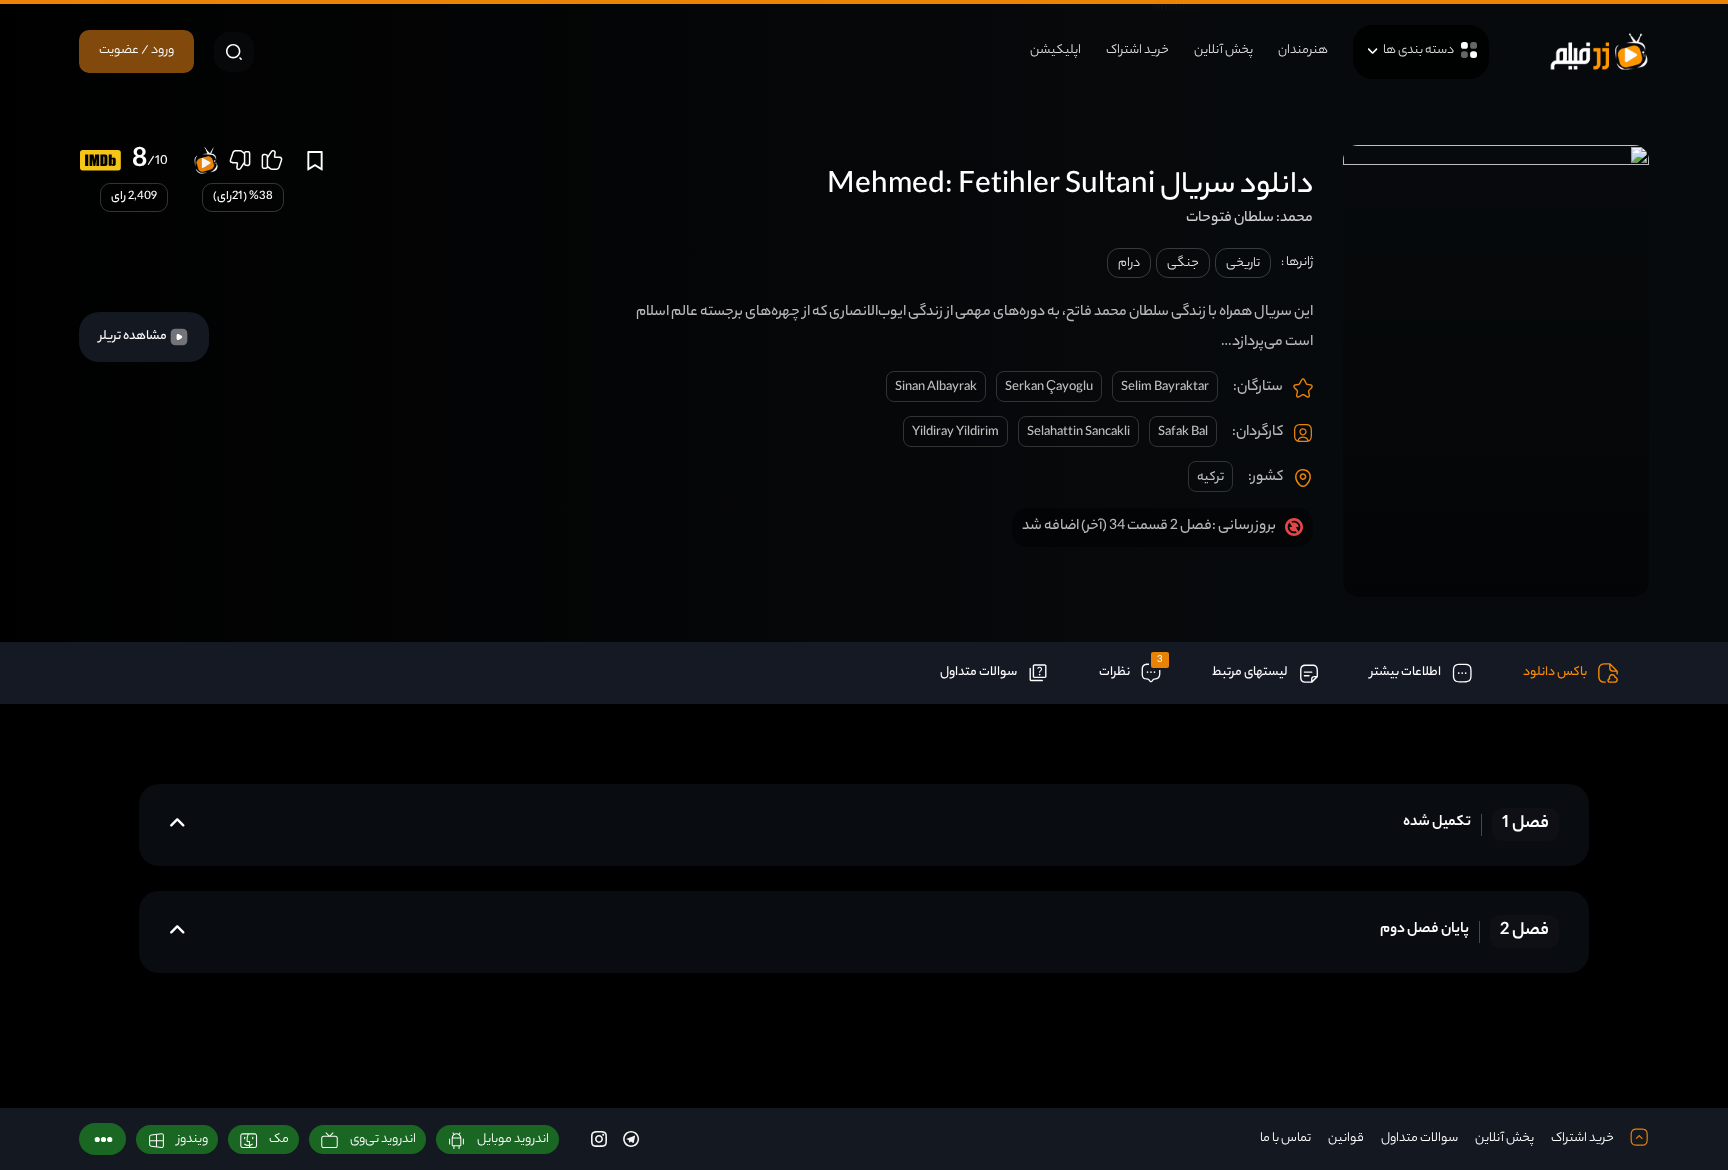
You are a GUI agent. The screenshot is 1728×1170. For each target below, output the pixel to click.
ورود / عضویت (136, 50)
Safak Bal (1183, 432)
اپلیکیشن (1055, 50)
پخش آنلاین (1223, 50)
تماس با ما (1285, 1138)
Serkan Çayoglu (1049, 387)
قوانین (1346, 1138)
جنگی (1183, 263)
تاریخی (1243, 263)
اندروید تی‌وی (383, 1139)
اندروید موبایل (513, 1139)
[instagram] (599, 1138)
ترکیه (1210, 477)
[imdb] (100, 160)
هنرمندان (1303, 50)
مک (279, 1139)
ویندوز (192, 1139)
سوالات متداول (1419, 1138)
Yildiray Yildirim (955, 432)
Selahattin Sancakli (1078, 432)
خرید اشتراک (1137, 50)
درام (1129, 263)
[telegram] (631, 1138)
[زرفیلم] (1599, 51)
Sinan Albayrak (936, 387)
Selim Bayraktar (1165, 387)
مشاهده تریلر (134, 336)
